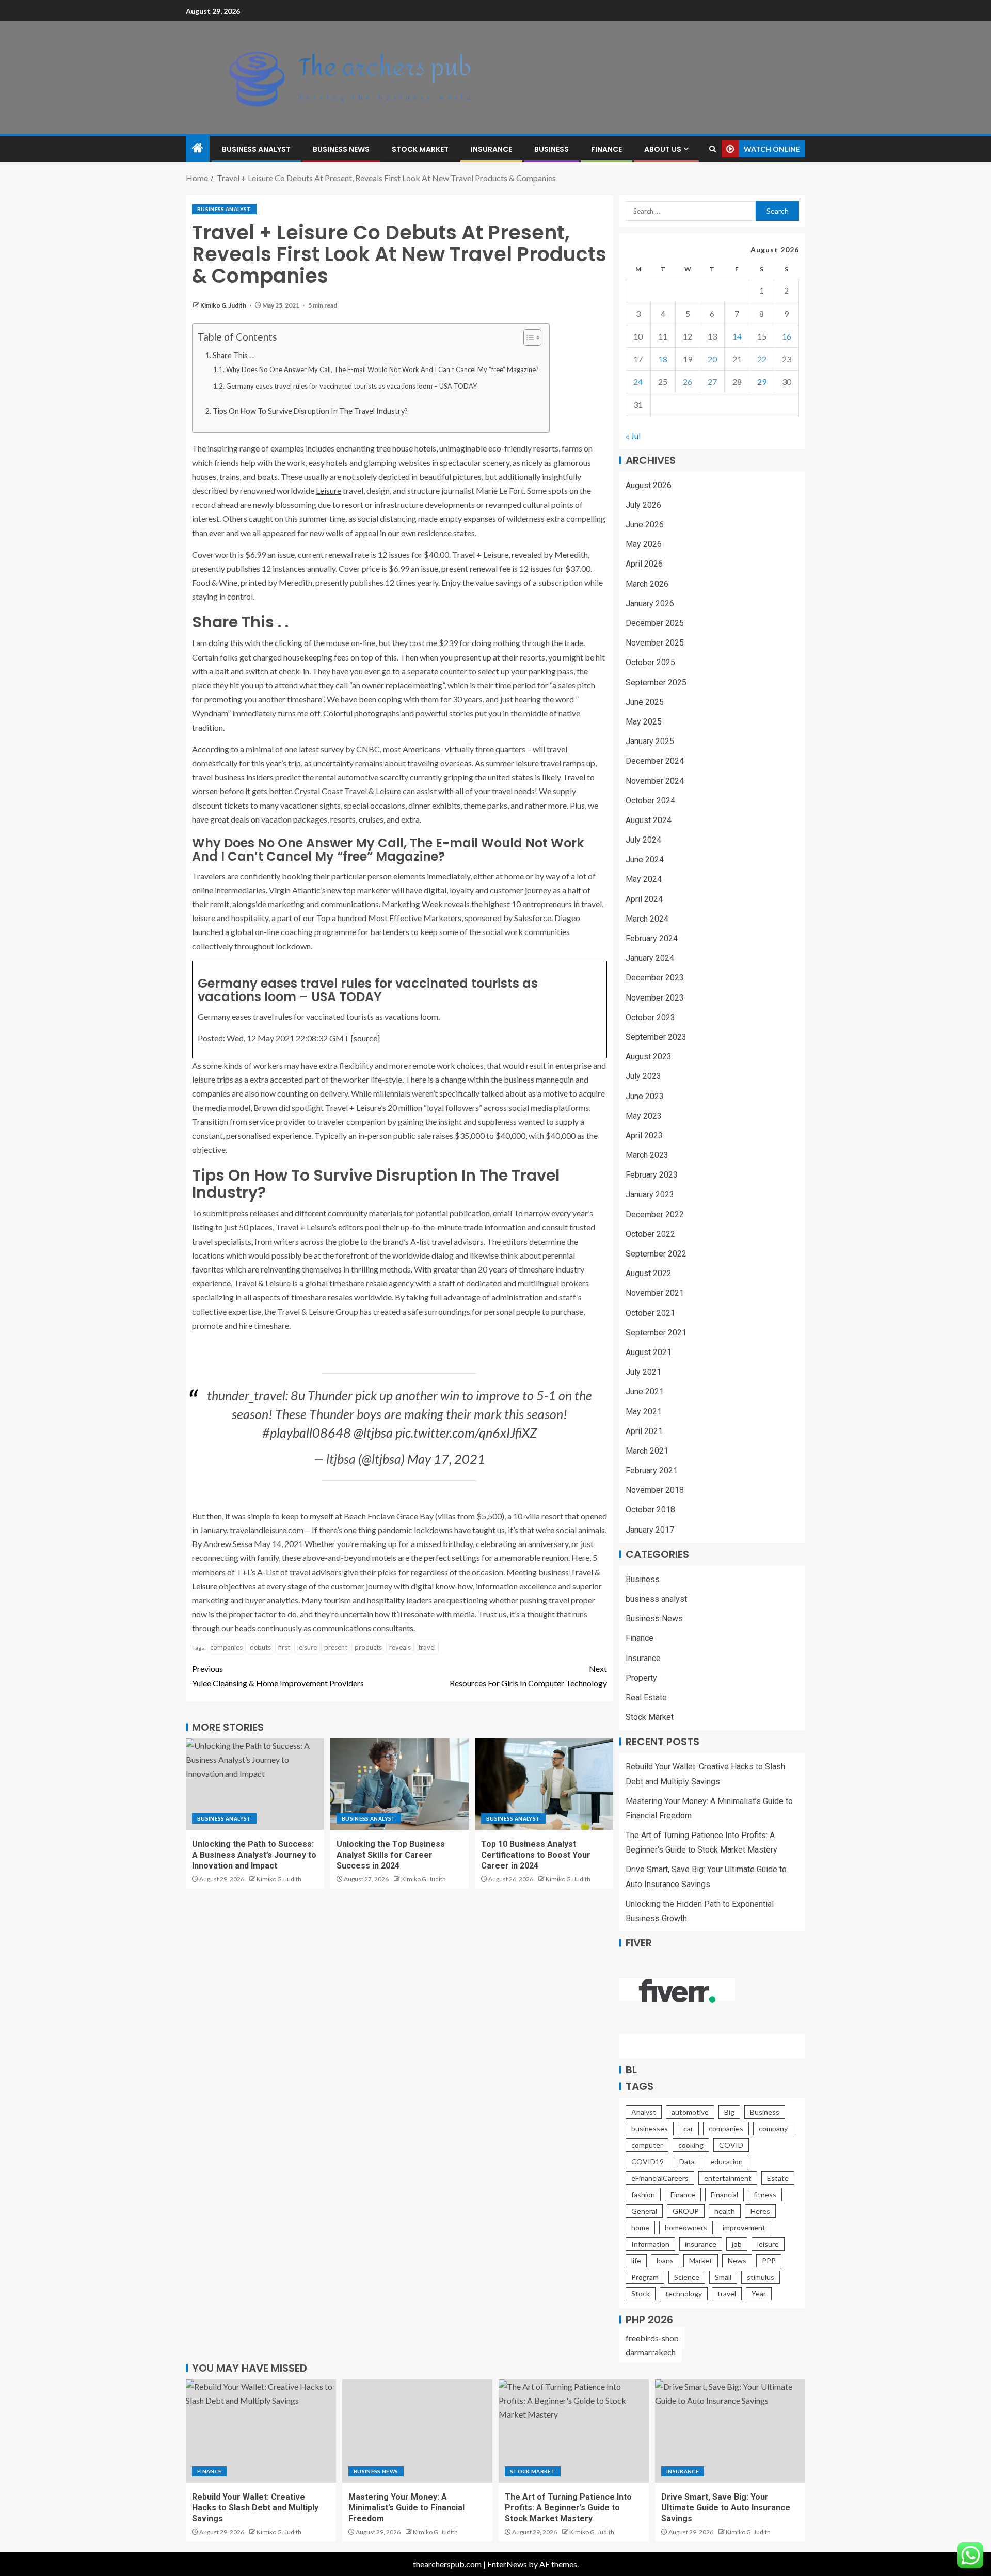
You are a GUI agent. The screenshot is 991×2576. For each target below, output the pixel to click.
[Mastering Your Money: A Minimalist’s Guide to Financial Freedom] (417, 2431)
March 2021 (647, 1451)
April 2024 (644, 899)
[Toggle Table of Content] (527, 337)
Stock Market (420, 149)
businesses (650, 2128)
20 (712, 359)
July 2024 (643, 840)
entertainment (728, 2178)
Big (729, 2112)
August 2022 (649, 1273)
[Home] (198, 148)
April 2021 (644, 1431)
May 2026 (644, 544)
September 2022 (656, 1254)
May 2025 (644, 722)
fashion (643, 2194)
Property (641, 1678)
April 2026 (644, 564)
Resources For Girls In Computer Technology (528, 1676)
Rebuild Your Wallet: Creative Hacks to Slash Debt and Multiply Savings (255, 2508)
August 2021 (649, 1352)
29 (762, 382)
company (773, 2128)
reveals (400, 1647)
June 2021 (645, 1391)
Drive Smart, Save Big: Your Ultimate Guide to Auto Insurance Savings (726, 2508)
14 (737, 336)
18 (663, 359)
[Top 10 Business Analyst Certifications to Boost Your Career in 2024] (544, 1784)
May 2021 (644, 1412)
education (726, 2161)
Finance (606, 149)
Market (701, 2260)
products (368, 1647)
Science (687, 2277)
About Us (663, 149)
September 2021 (656, 1333)
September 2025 (656, 682)
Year (759, 2293)
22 (762, 359)
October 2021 (650, 1313)
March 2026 (647, 584)
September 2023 (656, 1037)
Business (552, 149)
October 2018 (650, 1510)
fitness (765, 2194)
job (737, 2244)
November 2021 (655, 1293)
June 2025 (645, 702)
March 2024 (647, 919)
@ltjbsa (373, 1432)
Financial (724, 2194)
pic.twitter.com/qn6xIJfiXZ (466, 1432)
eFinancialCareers (660, 2178)
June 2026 (645, 525)
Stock (641, 2293)
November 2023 (655, 998)
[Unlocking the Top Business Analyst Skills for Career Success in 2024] (399, 1784)
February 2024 (652, 938)
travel (427, 1647)
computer (647, 2145)
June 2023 (645, 1096)
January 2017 (650, 1530)
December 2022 (655, 1214)
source (365, 1038)
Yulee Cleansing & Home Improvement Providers (278, 1676)
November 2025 (655, 643)
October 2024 (650, 801)
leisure (307, 1647)
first (284, 1647)
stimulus (761, 2277)
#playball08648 (307, 1432)
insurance (701, 2244)
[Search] (713, 149)
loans (665, 2260)
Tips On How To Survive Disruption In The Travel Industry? (310, 411)
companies (226, 1647)
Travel (574, 777)
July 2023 (643, 1076)
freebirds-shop (652, 2338)
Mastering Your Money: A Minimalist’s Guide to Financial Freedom (406, 2508)
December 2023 (655, 978)
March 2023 (647, 1155)
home (640, 2227)
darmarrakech (651, 2352)
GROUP (686, 2211)
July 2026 (643, 505)
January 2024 (650, 958)
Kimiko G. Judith (224, 305)
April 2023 (644, 1136)
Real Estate (646, 1697)
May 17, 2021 (446, 1459)
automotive (690, 2112)
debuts (260, 1647)
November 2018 (655, 1490)
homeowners (686, 2227)
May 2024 (644, 879)
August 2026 (649, 485)
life (636, 2260)
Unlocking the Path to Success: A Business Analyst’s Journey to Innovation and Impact (254, 1855)
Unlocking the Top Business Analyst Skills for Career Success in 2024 (391, 1855)
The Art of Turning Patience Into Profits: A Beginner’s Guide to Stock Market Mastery (568, 2508)
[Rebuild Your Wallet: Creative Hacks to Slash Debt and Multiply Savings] (261, 2431)
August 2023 (649, 1057)
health (725, 2211)
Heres (760, 2211)
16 (787, 336)
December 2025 (655, 623)
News (737, 2260)
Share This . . (233, 355)
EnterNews (507, 2564)
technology (684, 2293)
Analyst (644, 2112)
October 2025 (650, 662)
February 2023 (652, 1175)
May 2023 (644, 1116)
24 (638, 382)
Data (687, 2161)
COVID (731, 2145)
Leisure (329, 490)
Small (723, 2277)
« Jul (633, 436)
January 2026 (650, 603)
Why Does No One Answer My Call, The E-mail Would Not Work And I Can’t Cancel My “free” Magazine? (382, 369)
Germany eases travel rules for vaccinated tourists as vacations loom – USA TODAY (351, 386)
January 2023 (650, 1194)
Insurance (491, 149)
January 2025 (650, 741)
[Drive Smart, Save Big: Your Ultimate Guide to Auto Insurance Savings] (730, 2431)
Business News (341, 149)
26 (688, 382)
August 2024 (649, 820)
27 (712, 382)
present (336, 1647)
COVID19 (648, 2161)
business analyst (256, 149)
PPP (769, 2260)
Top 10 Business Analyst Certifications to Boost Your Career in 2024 (536, 1855)
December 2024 (655, 761)
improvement (744, 2227)
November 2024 (655, 781)
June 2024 (645, 859)
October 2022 (650, 1234)
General (644, 2211)
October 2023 (650, 1017)
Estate (778, 2178)
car (688, 2128)
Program (645, 2277)
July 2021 (643, 1372)
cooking (691, 2145)
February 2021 (652, 1470)
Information (650, 2244)
